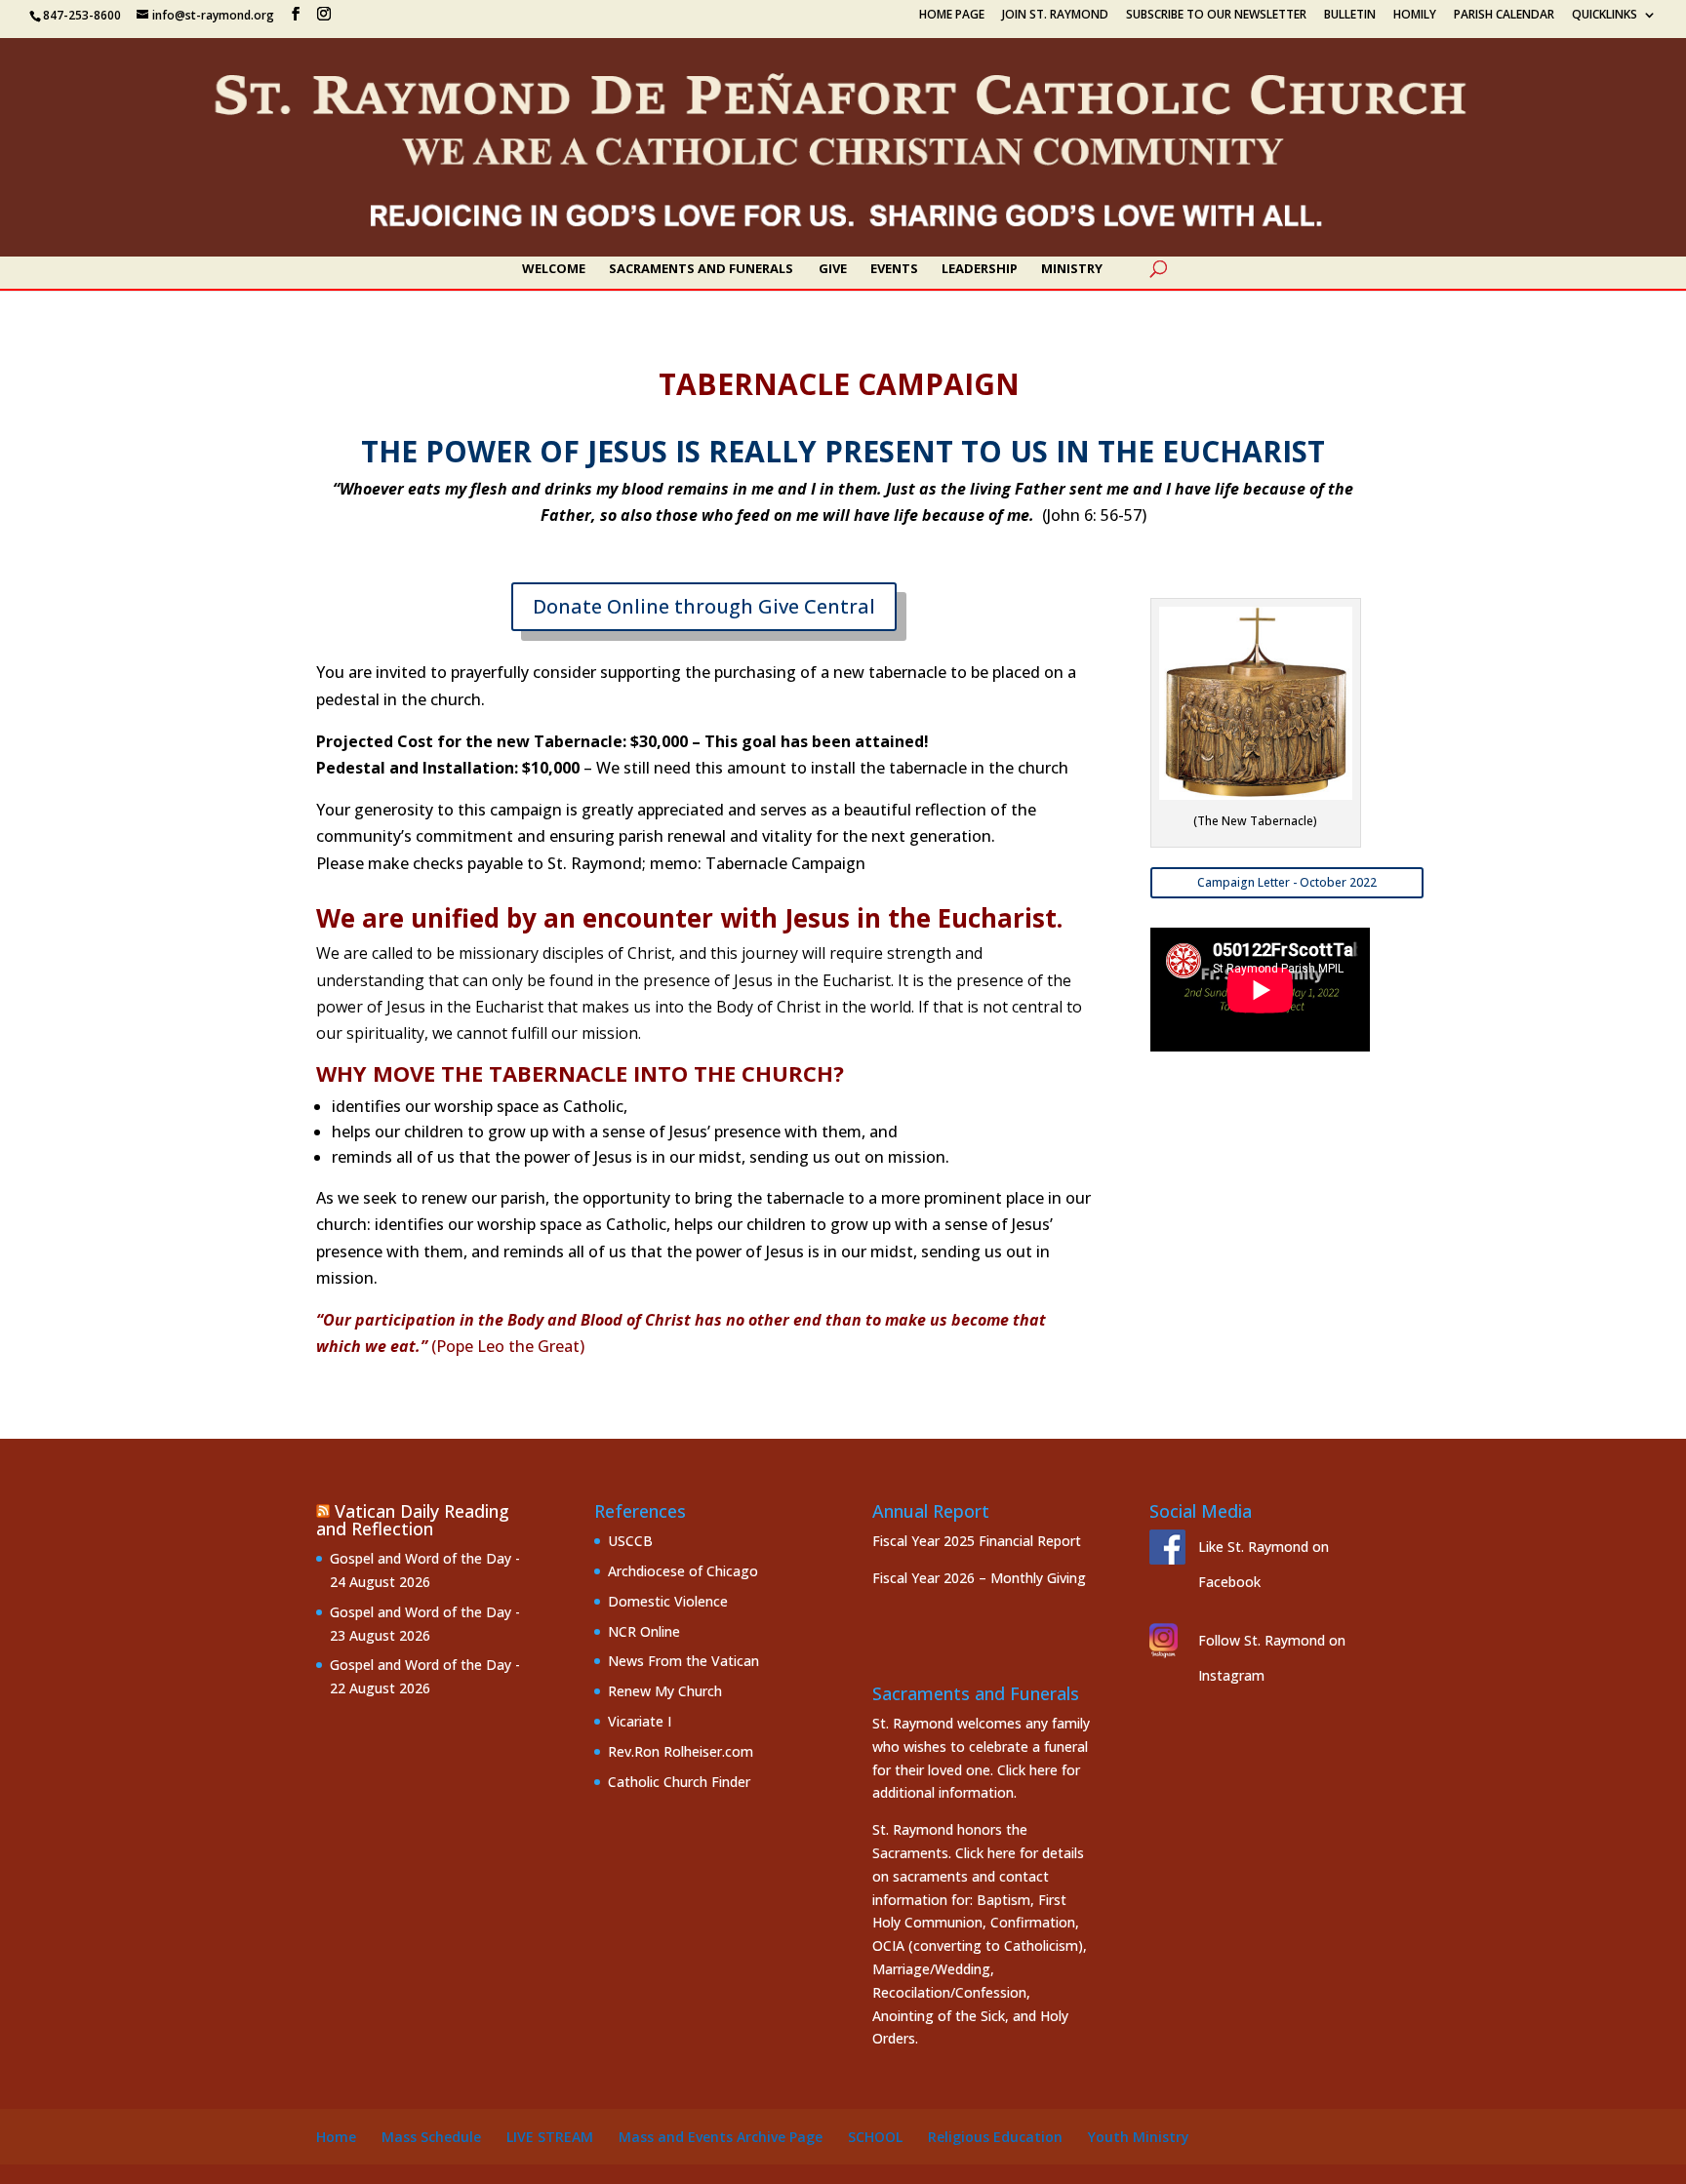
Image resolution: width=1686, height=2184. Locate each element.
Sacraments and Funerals (701, 269)
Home (336, 2137)
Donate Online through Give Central (704, 606)
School (875, 2137)
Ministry (1072, 269)
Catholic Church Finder (679, 1782)
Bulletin (1350, 16)
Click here (1027, 1770)
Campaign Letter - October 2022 (1287, 882)
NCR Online (644, 1631)
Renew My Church (665, 1691)
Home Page (952, 16)
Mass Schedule (431, 2137)
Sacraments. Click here (944, 1853)
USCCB (630, 1541)
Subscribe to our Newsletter (1216, 16)
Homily (1415, 16)
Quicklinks (1605, 16)
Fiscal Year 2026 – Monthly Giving (979, 1578)
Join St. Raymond (1055, 16)
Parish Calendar (1504, 16)
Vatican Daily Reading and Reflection (413, 1520)
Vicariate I (640, 1721)
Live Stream (550, 2137)
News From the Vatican (683, 1661)
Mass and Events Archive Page (721, 2137)
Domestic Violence (668, 1601)
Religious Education (995, 2137)
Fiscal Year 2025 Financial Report (977, 1541)
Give (833, 269)
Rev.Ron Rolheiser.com (681, 1751)
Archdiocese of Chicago (683, 1571)
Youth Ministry (1139, 2137)
